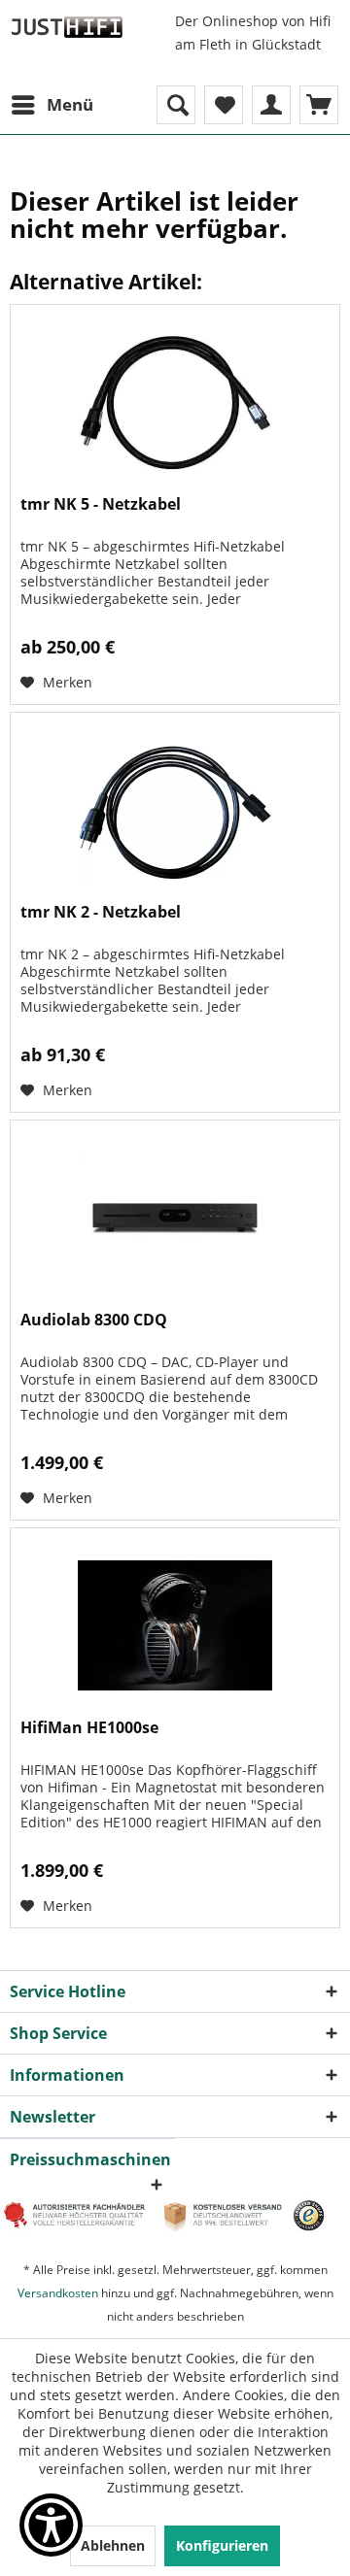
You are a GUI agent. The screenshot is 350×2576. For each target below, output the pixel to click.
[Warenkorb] (319, 105)
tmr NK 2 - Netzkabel (101, 912)
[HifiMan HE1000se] (175, 1625)
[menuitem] (52, 105)
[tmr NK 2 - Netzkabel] (175, 810)
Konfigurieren (222, 2545)
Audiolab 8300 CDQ (94, 1320)
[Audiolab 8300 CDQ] (175, 1218)
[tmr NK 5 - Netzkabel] (175, 402)
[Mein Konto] (271, 105)
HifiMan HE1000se (89, 1728)
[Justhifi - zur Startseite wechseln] (67, 27)
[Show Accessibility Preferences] (51, 2525)
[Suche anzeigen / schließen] (176, 105)
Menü (70, 104)
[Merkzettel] (224, 105)
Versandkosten (58, 2293)
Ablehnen (113, 2545)
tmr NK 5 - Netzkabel (101, 504)
